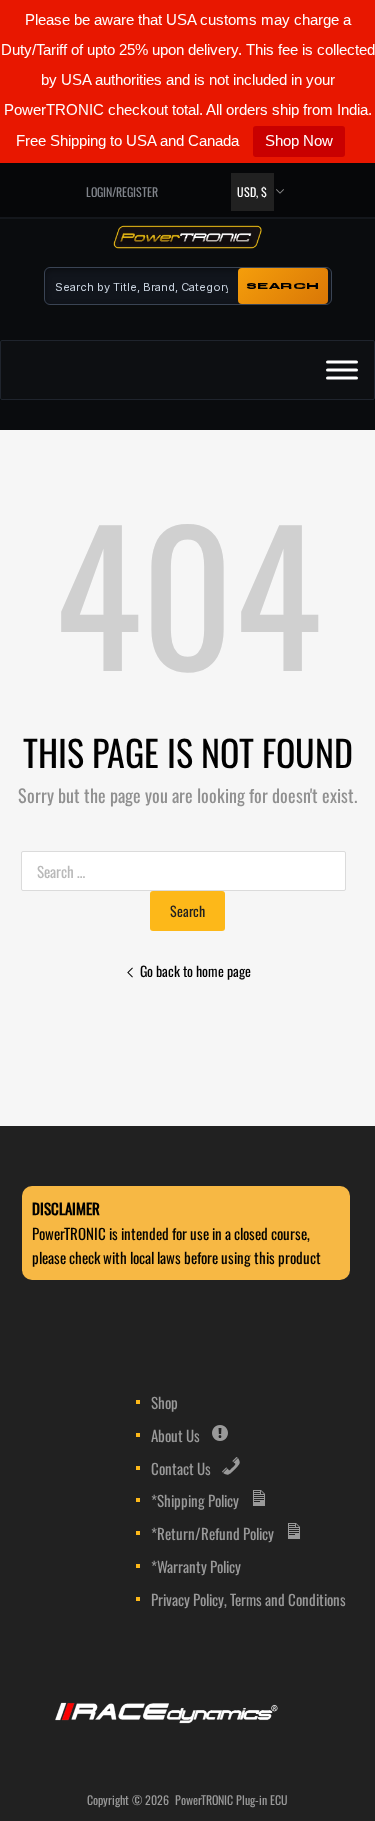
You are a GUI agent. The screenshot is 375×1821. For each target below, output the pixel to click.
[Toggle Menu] (342, 370)
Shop (164, 1402)
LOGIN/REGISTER (122, 191)
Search (283, 286)
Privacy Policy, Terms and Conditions (248, 1599)
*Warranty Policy (196, 1566)
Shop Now (299, 140)
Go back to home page (195, 970)
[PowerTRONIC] (188, 240)
